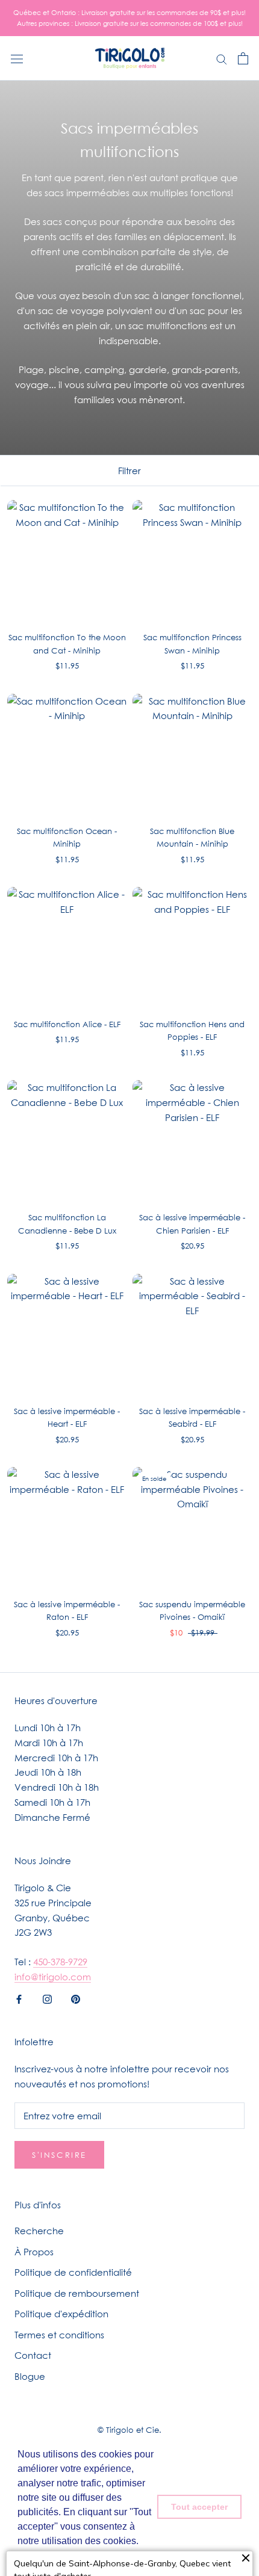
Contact (33, 2355)
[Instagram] (47, 1999)
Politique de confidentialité (73, 2272)
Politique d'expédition (61, 2314)
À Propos (34, 2252)
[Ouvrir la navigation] (17, 58)
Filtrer (129, 471)
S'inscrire (59, 2155)
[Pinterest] (76, 1999)
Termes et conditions (59, 2335)
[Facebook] (19, 1999)
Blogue (30, 2376)
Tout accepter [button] (199, 2507)
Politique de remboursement (77, 2293)
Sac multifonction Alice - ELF (67, 1024)
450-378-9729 (60, 1962)
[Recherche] (222, 58)
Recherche (39, 2231)
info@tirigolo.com (53, 1977)
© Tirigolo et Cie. (129, 2430)
